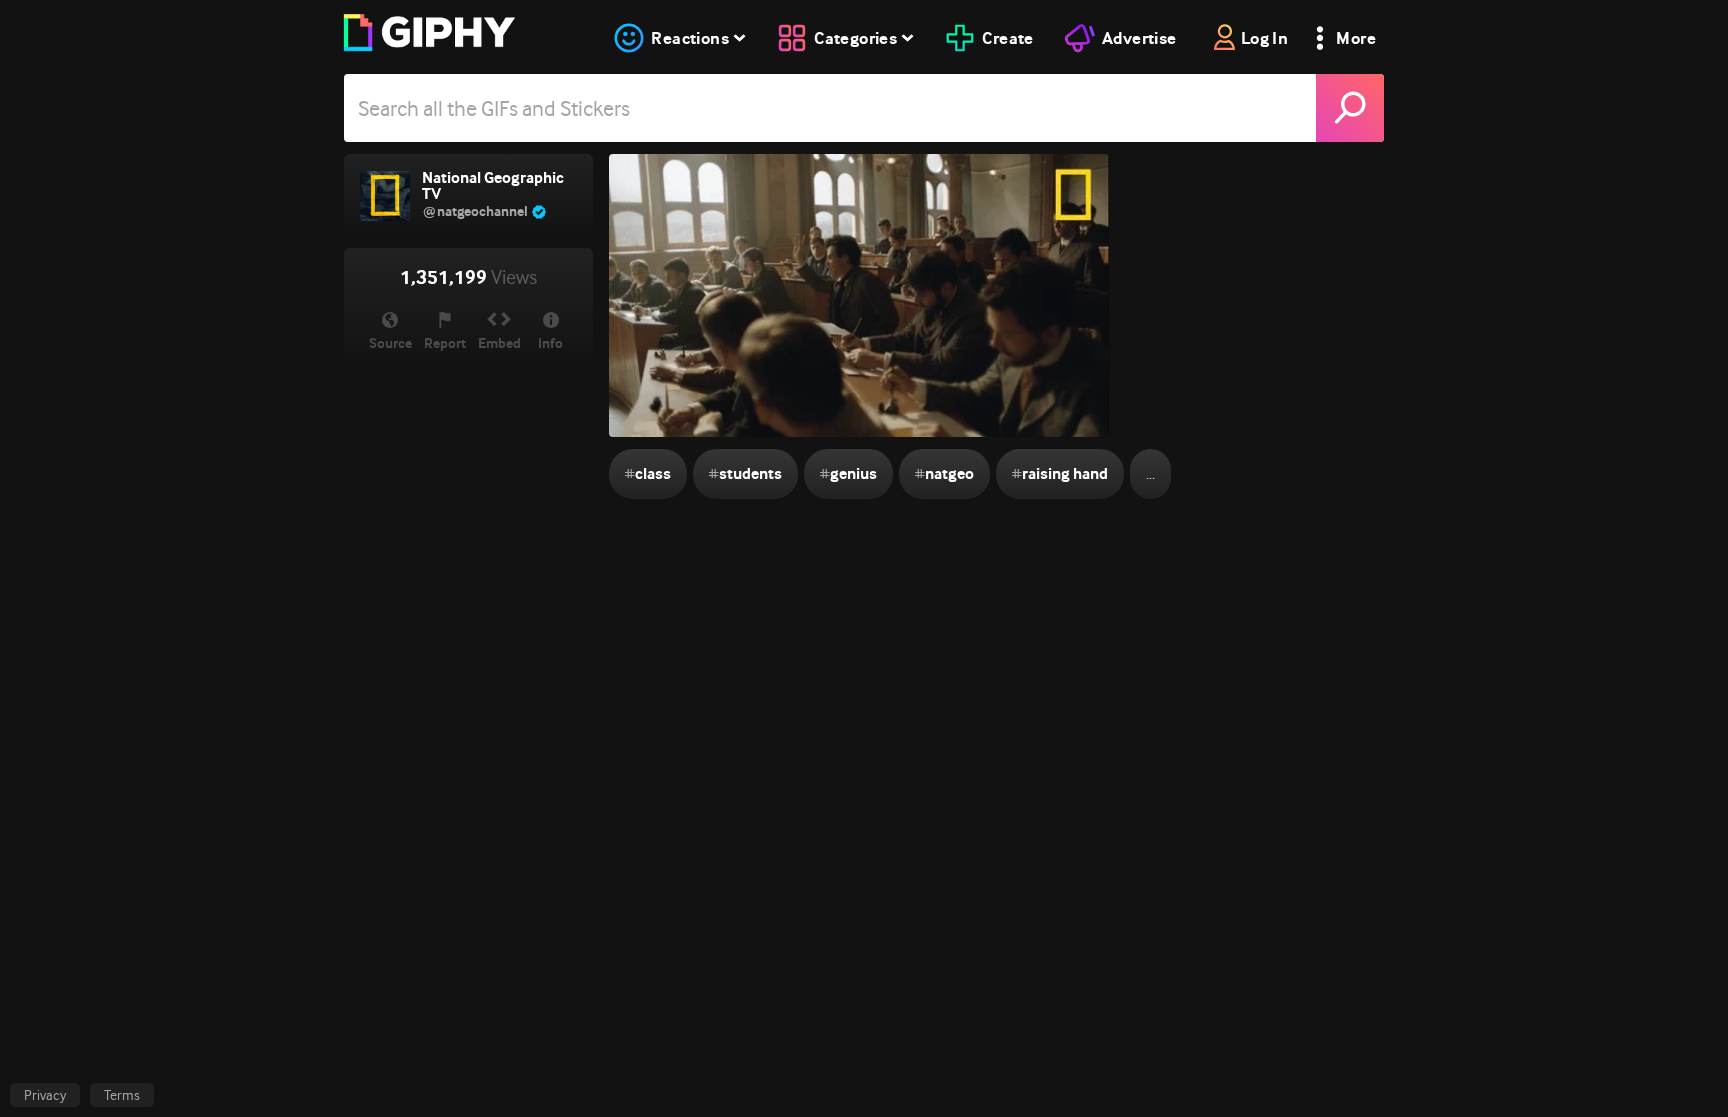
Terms (122, 1095)
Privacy (45, 1095)
